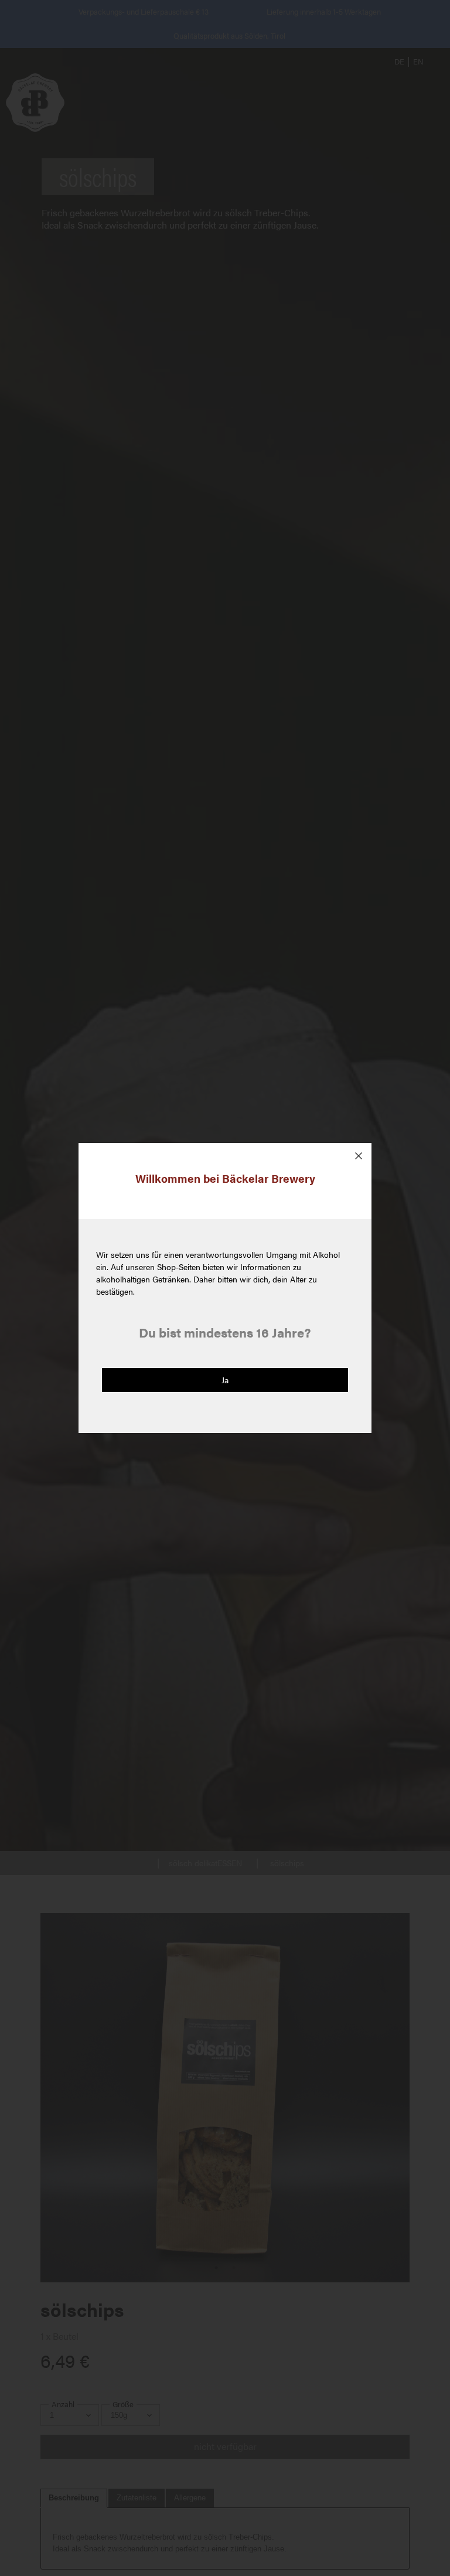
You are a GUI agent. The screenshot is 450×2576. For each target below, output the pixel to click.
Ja (225, 1380)
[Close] (359, 1156)
